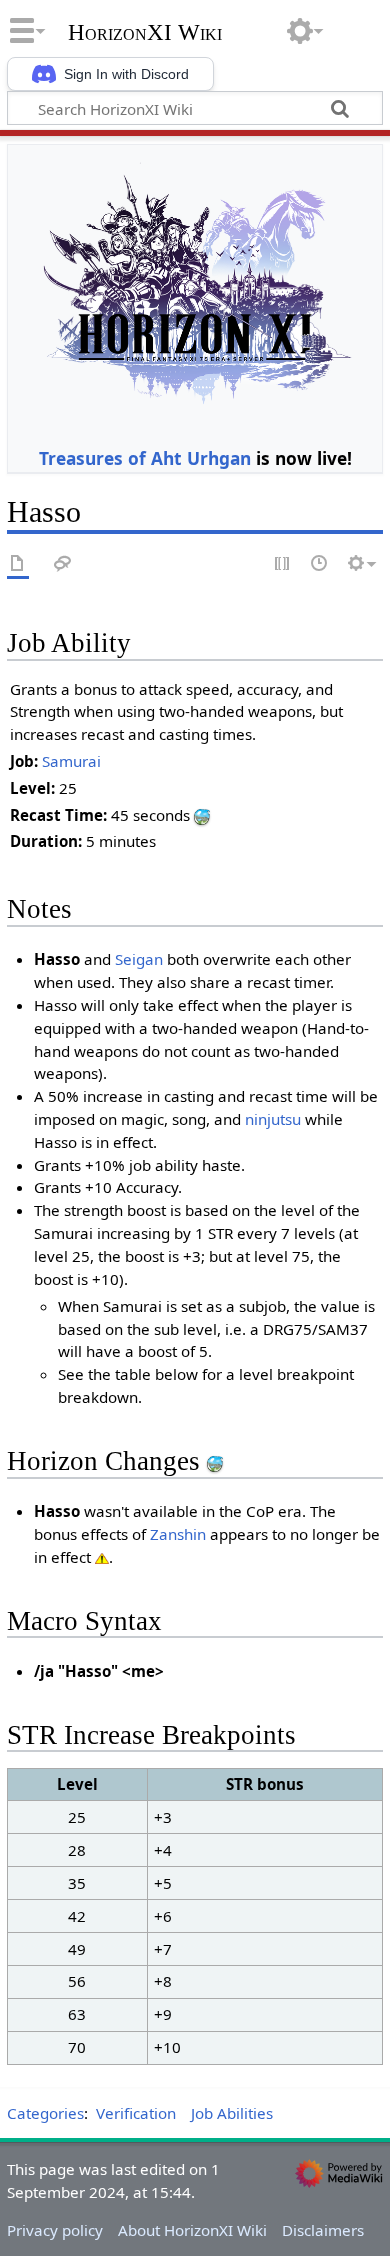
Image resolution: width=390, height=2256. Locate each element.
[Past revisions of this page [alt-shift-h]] (320, 564)
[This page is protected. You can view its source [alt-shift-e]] (283, 564)
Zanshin (178, 1534)
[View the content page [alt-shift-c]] (18, 564)
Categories (45, 2113)
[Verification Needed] (102, 1557)
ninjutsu (273, 1119)
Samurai (71, 761)
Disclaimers (323, 2230)
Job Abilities (232, 2113)
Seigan (139, 959)
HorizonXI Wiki (145, 33)
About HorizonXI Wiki (192, 2230)
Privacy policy (55, 2230)
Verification (136, 2113)
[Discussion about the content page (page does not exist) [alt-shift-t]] (63, 564)
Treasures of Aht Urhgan (145, 458)
